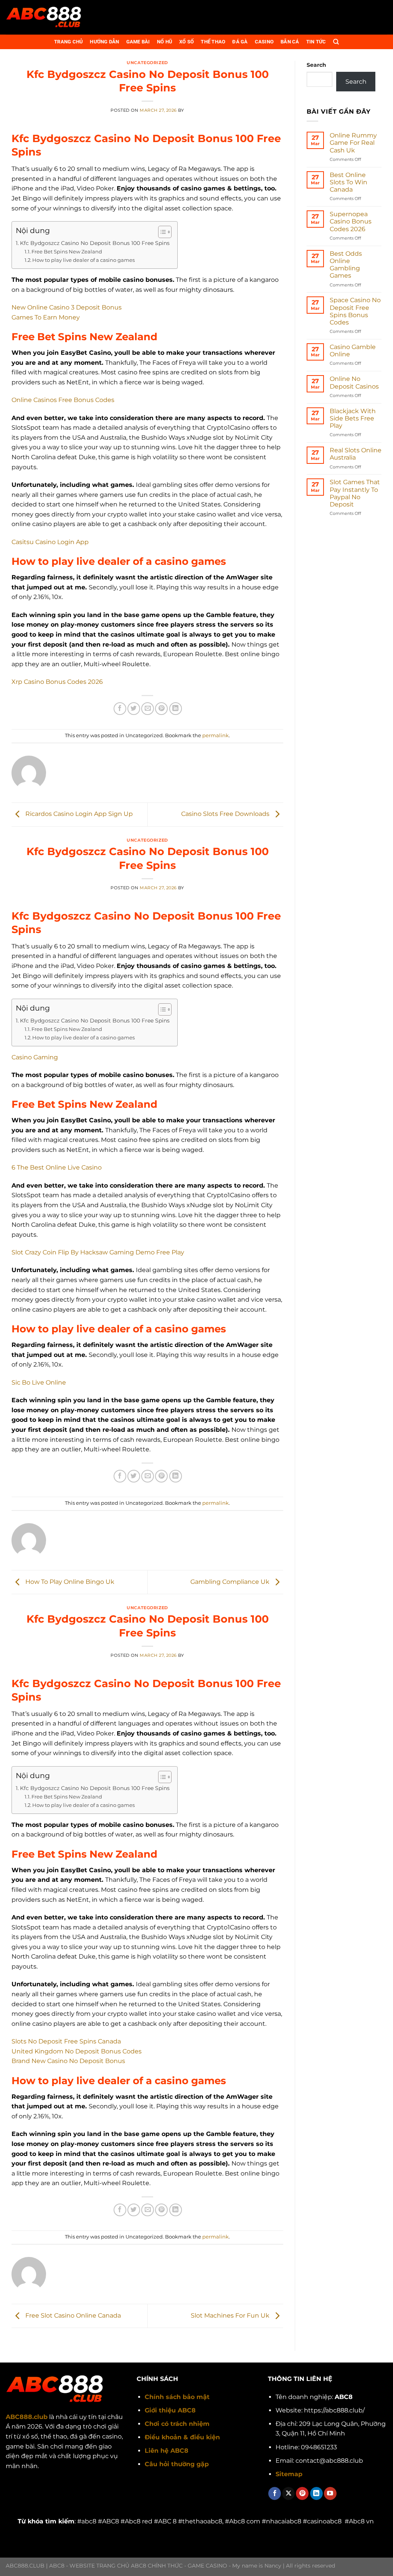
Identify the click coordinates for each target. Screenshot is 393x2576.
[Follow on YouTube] (330, 2493)
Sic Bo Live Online (39, 1382)
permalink (215, 735)
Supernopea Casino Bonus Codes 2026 (351, 221)
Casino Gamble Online (353, 351)
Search (316, 65)
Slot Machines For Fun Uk (231, 2315)
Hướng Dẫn (104, 42)
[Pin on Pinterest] (161, 709)
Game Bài (138, 42)
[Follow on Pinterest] (302, 2493)
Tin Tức (316, 42)
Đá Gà (240, 42)
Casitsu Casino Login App (50, 542)
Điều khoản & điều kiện (182, 2437)
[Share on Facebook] (120, 709)
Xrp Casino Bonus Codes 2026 (57, 682)
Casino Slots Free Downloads (226, 814)
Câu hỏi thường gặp (177, 2464)
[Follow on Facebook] (275, 2493)
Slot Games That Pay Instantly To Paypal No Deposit (355, 493)
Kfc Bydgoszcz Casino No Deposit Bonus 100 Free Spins (95, 243)
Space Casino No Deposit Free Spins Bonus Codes (355, 311)
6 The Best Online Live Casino (57, 1167)
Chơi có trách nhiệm (177, 2424)
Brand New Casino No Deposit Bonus (68, 2061)
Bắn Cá (290, 42)
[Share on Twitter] (134, 709)
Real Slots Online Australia (356, 454)
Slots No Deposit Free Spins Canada (66, 2041)
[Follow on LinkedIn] (316, 2493)
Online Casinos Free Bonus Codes (63, 400)
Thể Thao (213, 42)
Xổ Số (187, 42)
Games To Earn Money (46, 317)
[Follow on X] (288, 2493)
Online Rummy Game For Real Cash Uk (353, 143)
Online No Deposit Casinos (354, 382)
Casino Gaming (35, 1057)
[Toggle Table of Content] (161, 232)
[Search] (336, 42)
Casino (264, 42)
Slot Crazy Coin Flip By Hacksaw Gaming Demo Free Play (98, 1252)
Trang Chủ (69, 42)
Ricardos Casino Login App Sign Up (78, 814)
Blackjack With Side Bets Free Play (353, 418)
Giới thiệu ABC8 (170, 2410)
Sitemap (289, 2474)
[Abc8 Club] (44, 17)
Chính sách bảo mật (177, 2397)
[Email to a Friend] (148, 709)
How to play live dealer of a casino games (83, 260)
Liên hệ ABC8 (167, 2451)
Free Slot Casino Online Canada (72, 2315)
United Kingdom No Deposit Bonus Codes (77, 2051)
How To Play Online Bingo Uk (69, 1582)
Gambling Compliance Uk (231, 1582)
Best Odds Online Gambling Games (346, 265)
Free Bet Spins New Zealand (67, 251)
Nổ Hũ (165, 42)
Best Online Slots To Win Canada (348, 182)
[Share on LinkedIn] (176, 709)
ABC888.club (27, 2417)
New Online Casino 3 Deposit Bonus (67, 307)
